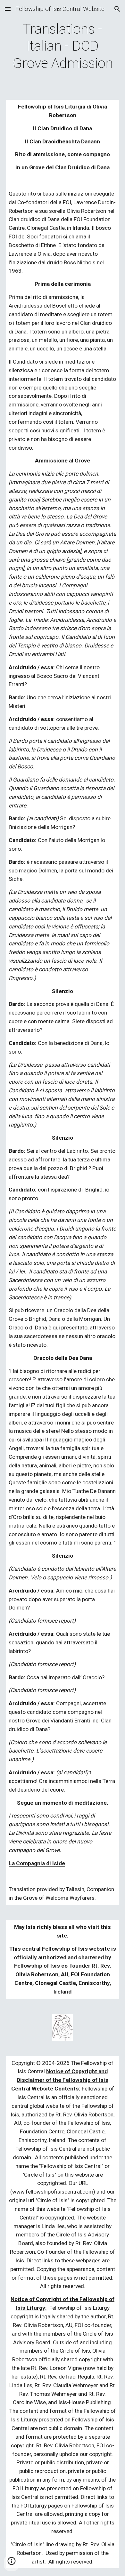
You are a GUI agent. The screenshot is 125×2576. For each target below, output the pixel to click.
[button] (8, 9)
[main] (63, 46)
